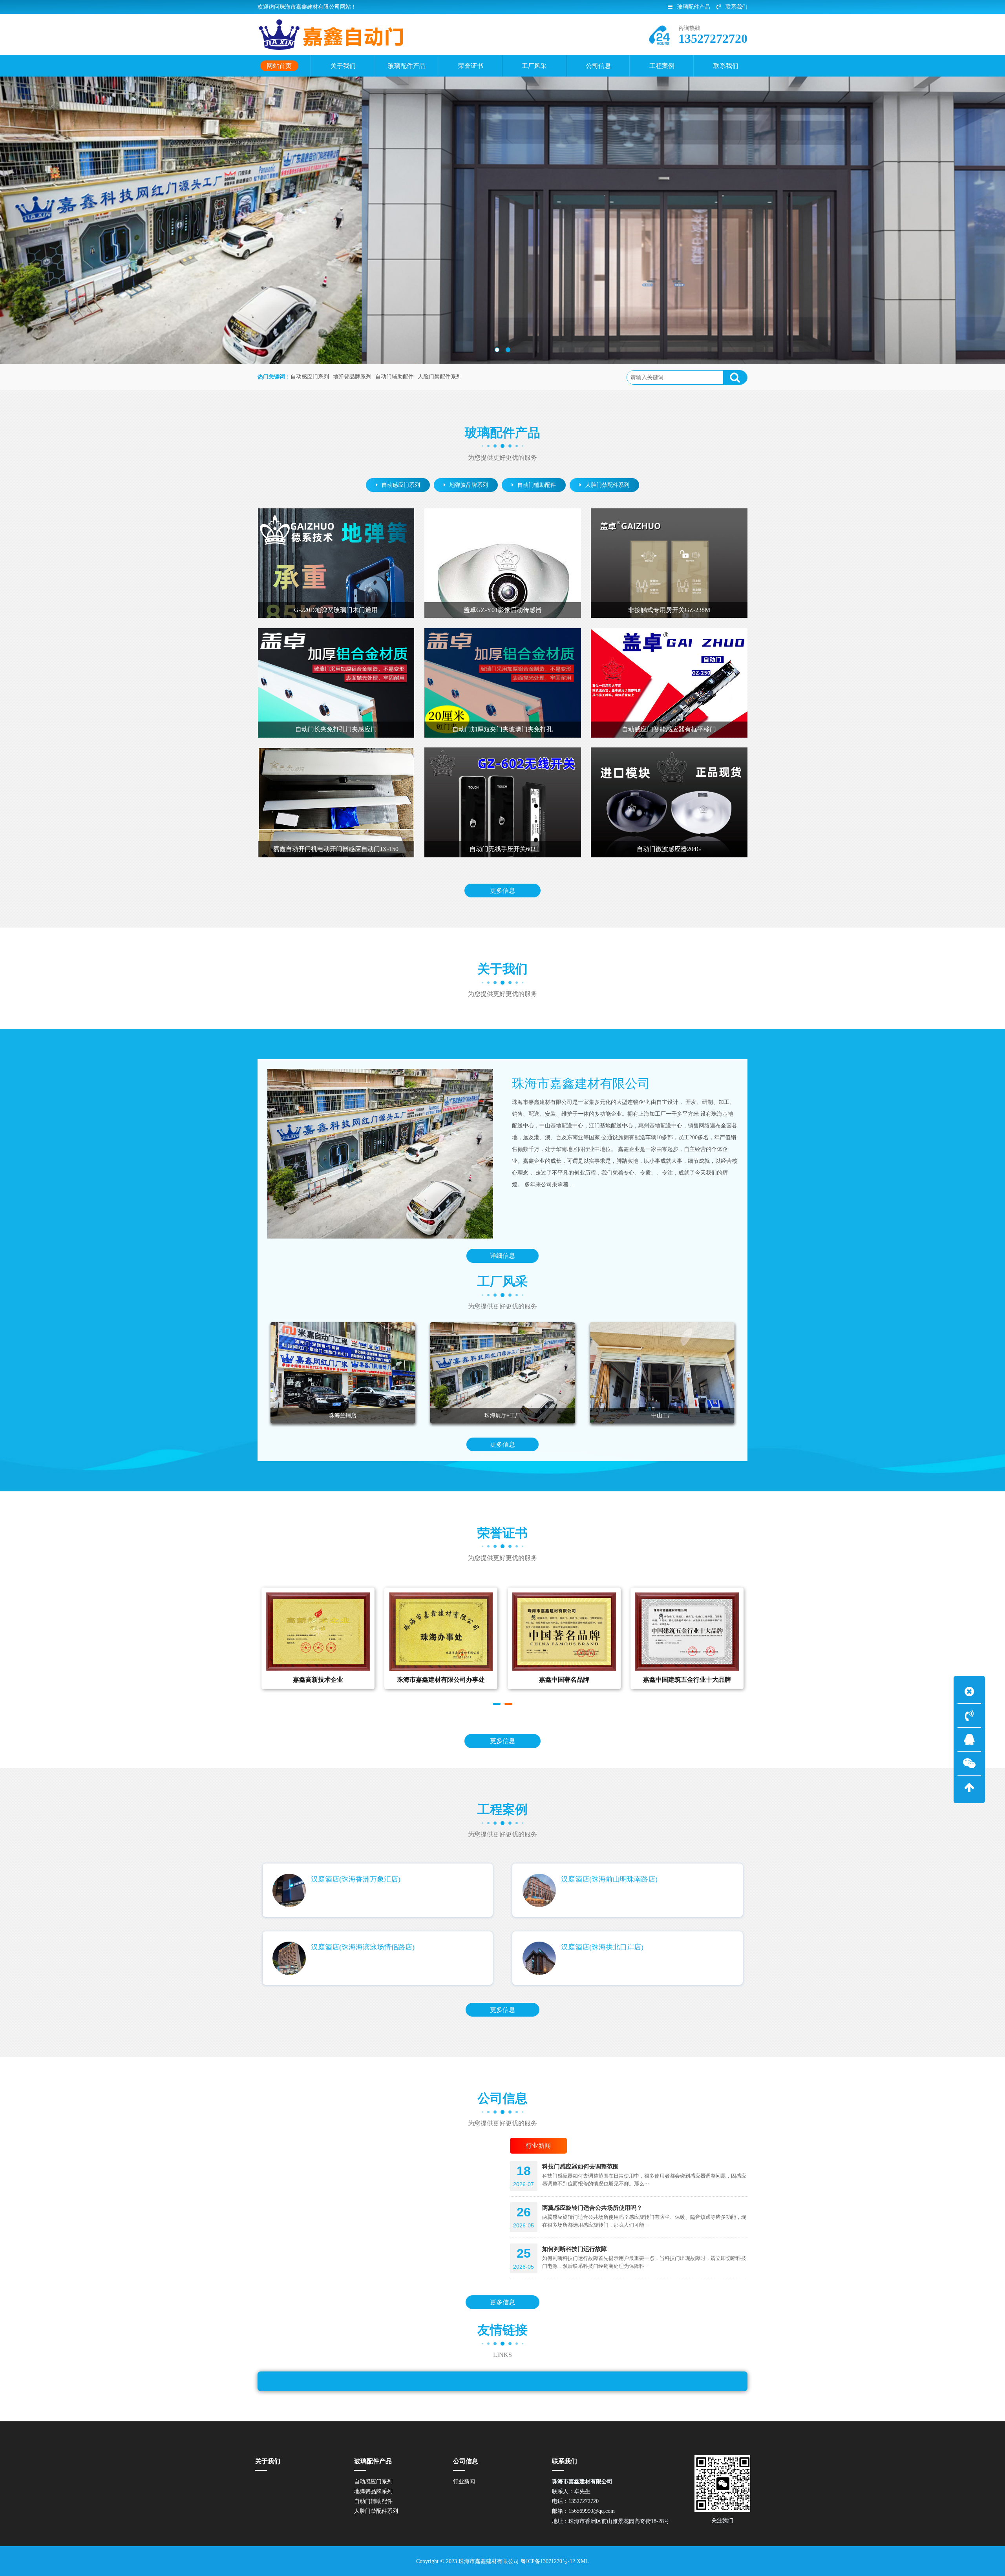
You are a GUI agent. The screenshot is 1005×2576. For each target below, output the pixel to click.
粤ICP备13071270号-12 (548, 2561)
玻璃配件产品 (694, 7)
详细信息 (502, 1256)
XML (583, 2561)
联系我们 (736, 7)
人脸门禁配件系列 (440, 377)
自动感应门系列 (310, 377)
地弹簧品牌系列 (352, 377)
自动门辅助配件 (395, 377)
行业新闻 (464, 2482)
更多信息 (502, 891)
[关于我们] (380, 1154)
